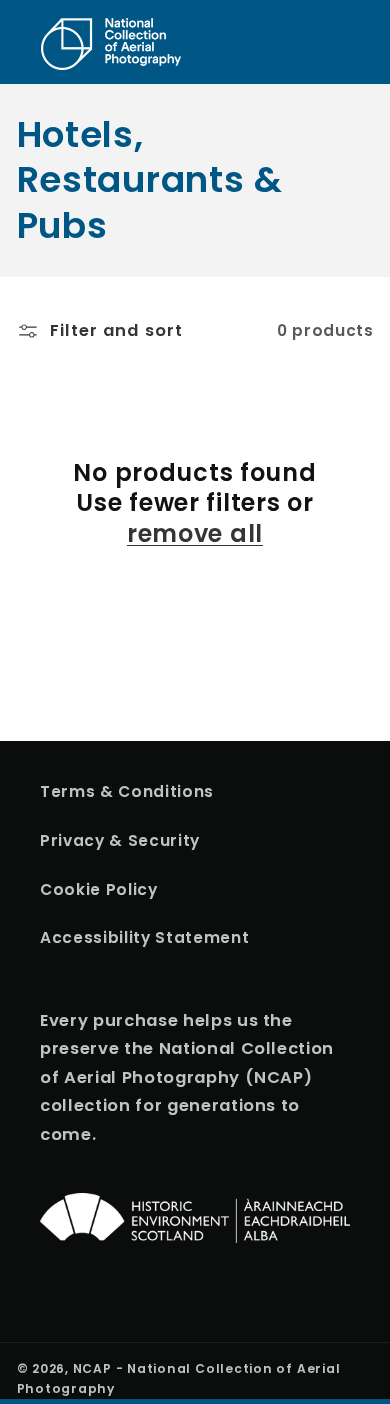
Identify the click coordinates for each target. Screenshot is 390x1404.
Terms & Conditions (127, 791)
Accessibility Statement (144, 937)
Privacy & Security (120, 840)
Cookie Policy (99, 889)
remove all (195, 534)
